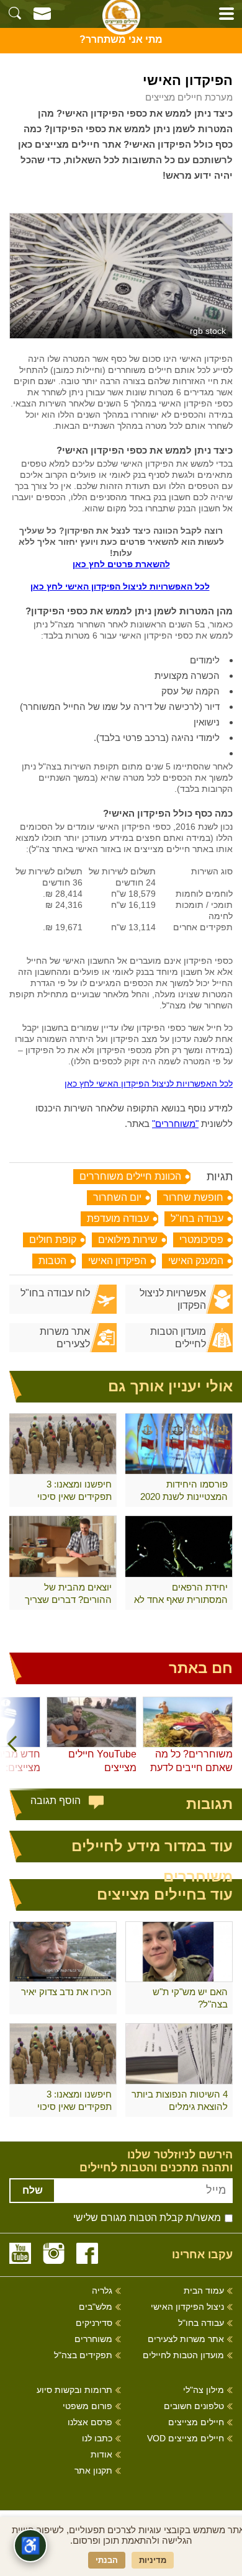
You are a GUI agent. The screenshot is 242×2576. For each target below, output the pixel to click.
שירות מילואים (128, 1240)
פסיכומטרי (201, 1240)
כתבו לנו (97, 2439)
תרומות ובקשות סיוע (74, 2390)
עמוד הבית (204, 2291)
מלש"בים (96, 2307)
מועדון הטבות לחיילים (178, 1338)
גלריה (102, 2291)
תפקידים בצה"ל (83, 2355)
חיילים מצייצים (196, 2422)
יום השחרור (117, 1197)
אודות (101, 2455)
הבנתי (107, 2560)
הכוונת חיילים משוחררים (130, 1176)
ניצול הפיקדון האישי (187, 2307)
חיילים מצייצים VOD (186, 2439)
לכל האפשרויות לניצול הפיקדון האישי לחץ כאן (120, 586)
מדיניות (153, 2560)
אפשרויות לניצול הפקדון (173, 1299)
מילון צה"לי (204, 2390)
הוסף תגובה (56, 1801)
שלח (33, 2190)
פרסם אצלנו (90, 2422)
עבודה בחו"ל (197, 1218)
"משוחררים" (175, 1124)
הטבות (52, 1261)
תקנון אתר (93, 2471)
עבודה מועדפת (118, 1218)
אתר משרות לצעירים (65, 1338)
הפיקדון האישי (117, 1261)
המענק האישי (196, 1261)
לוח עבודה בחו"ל (55, 1293)
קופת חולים (53, 1240)
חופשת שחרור (193, 1197)
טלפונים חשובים (194, 2406)
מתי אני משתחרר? (121, 39)
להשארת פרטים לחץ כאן (121, 564)
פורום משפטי (87, 2406)
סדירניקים (94, 2323)
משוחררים (93, 2339)
